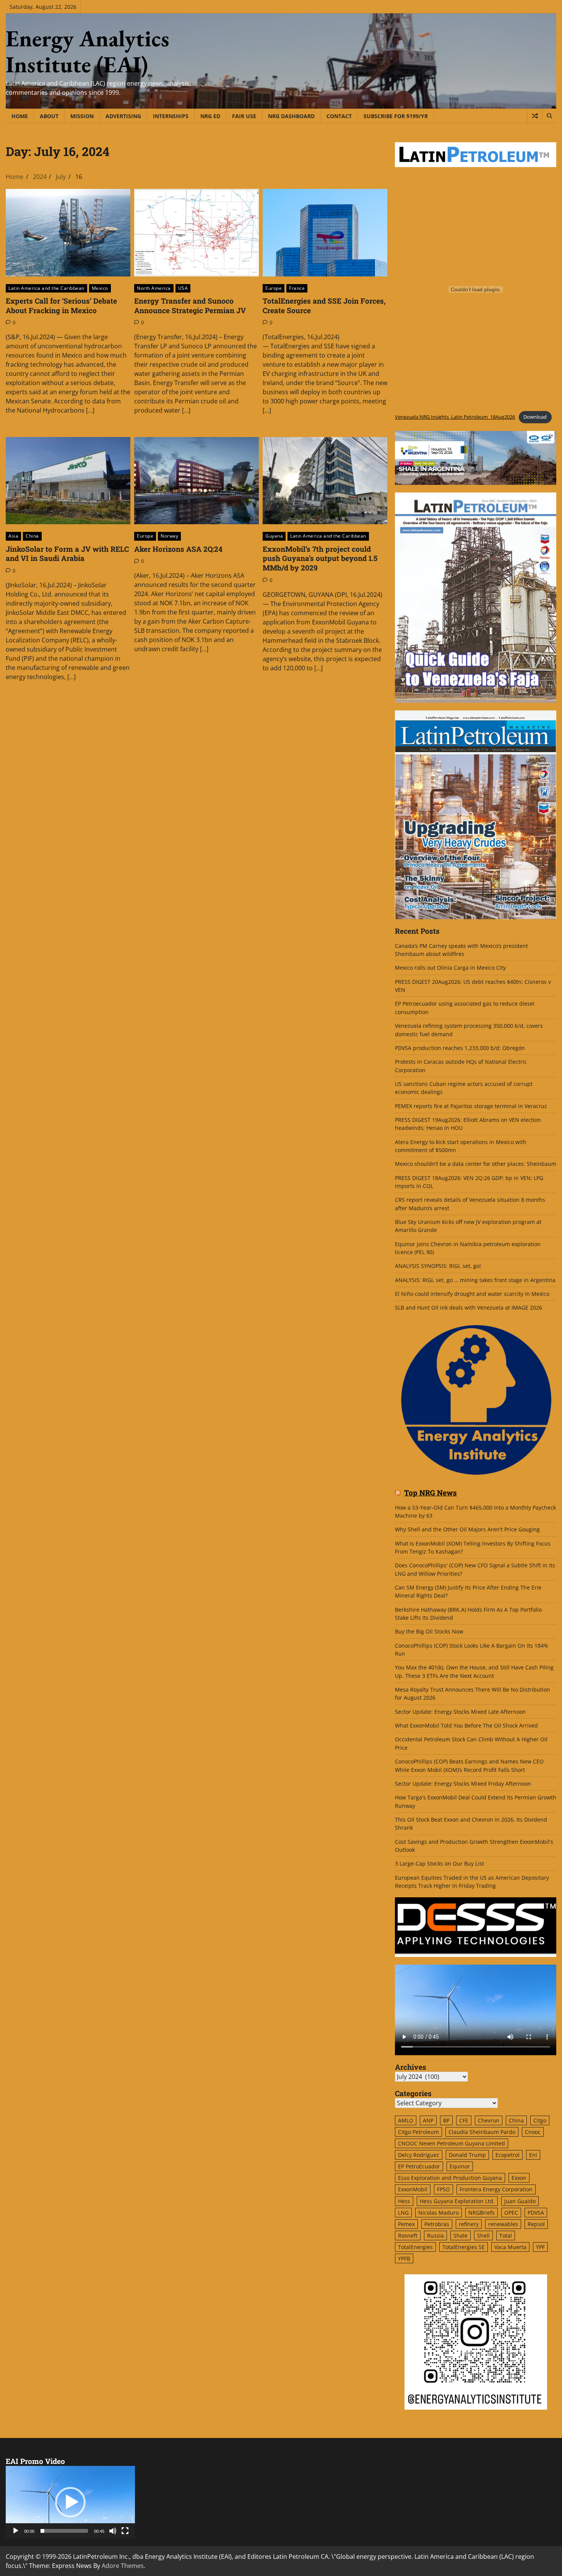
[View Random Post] (535, 116)
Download (535, 417)
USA (183, 288)
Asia (13, 536)
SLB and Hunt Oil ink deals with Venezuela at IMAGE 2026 (469, 1308)
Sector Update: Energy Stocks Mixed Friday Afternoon (463, 1784)
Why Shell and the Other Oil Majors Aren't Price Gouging (467, 1529)
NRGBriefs (482, 2213)
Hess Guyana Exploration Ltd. (457, 2201)
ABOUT (49, 116)
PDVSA (536, 2213)
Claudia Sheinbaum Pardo (482, 2132)
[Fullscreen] (125, 2531)
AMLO (406, 2120)
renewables (503, 2224)
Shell (483, 2236)
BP (446, 2120)
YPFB (404, 2258)
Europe (274, 288)
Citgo (540, 2120)
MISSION (82, 116)
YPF (540, 2247)
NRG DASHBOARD (291, 116)
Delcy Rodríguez (419, 2155)
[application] (70, 2502)
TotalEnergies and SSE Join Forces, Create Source (324, 306)
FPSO (443, 2189)
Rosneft (408, 2236)
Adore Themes (123, 2566)
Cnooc (533, 2132)
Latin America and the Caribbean (46, 288)
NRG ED (210, 116)
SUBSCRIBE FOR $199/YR (396, 116)
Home (20, 116)
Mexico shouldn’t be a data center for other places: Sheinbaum (476, 1164)
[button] (70, 2502)
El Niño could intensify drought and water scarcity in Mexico (472, 1294)
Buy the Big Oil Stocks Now (429, 1631)
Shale (460, 2236)
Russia (435, 2236)
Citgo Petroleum (418, 2132)
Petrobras (437, 2224)
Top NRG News (430, 1493)
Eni (533, 2155)
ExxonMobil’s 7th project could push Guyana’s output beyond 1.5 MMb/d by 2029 (320, 558)
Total (506, 2236)
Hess (404, 2201)
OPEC (511, 2213)
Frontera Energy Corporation (496, 2189)
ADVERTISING (123, 116)
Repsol (536, 2224)
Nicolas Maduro (439, 2213)
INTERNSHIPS (171, 116)
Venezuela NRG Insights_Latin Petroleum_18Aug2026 (455, 417)
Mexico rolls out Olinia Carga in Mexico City (450, 968)
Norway (169, 536)
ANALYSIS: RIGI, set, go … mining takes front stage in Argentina (475, 1280)
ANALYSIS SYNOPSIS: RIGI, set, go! (438, 1266)
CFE (464, 2120)
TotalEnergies (415, 2247)
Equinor (460, 2166)
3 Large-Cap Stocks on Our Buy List (439, 1863)
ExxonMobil (413, 2189)
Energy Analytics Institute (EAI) (88, 51)
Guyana (274, 536)
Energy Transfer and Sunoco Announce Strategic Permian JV (190, 306)
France (297, 288)
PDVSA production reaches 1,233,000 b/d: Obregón (460, 1048)
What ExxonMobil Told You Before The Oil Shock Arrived (466, 1725)
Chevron (489, 2120)
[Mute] (113, 2531)
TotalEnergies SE (464, 2247)
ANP (428, 2120)
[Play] (16, 2531)
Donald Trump (467, 2155)
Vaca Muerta (510, 2247)
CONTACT (339, 116)
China (32, 536)
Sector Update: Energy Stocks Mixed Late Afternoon (460, 1712)
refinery (469, 2224)
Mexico (100, 288)
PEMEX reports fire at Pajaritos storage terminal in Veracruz (471, 1106)
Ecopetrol (508, 2155)
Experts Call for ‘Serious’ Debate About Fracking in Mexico (61, 306)
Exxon (519, 2178)
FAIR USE (244, 116)
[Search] (549, 116)
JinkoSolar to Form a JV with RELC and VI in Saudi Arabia (67, 554)
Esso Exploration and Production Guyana (450, 2178)
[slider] (64, 2531)
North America (154, 288)
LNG (403, 2213)
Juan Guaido (520, 2201)
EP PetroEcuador (419, 2166)
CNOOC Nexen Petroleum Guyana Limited (452, 2143)
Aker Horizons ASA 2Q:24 (178, 549)
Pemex (406, 2224)
